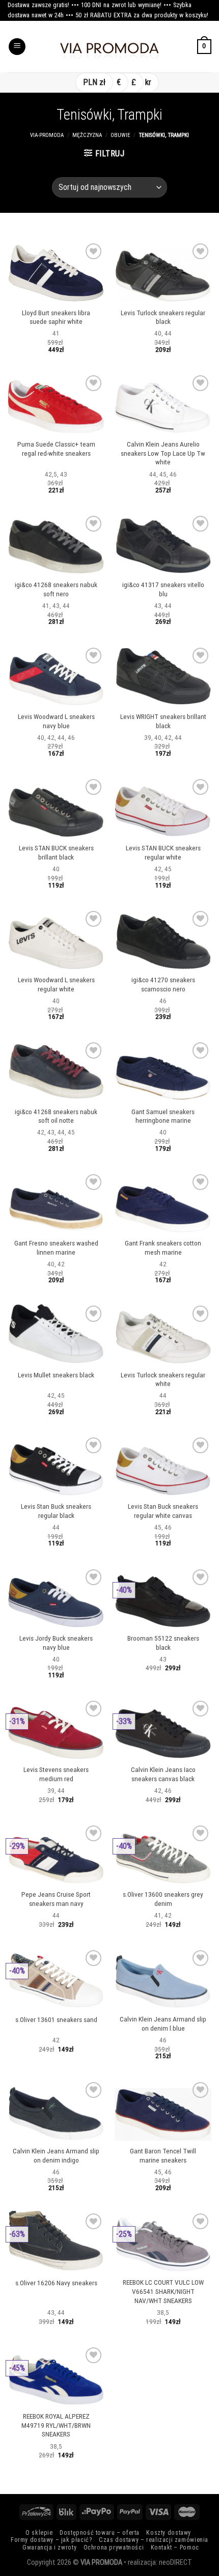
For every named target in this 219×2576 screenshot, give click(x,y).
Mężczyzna (87, 135)
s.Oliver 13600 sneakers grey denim (163, 1899)
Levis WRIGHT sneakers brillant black (163, 721)
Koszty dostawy (169, 2533)
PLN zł (94, 82)
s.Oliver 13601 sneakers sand (56, 2019)
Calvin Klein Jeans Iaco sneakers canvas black (163, 1774)
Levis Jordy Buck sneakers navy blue (56, 1643)
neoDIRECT (175, 2563)
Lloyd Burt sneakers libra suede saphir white (56, 317)
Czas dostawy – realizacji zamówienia (154, 2540)
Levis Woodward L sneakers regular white (56, 984)
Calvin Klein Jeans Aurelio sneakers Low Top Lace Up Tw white (163, 453)
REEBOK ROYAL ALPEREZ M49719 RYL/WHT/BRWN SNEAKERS (56, 2425)
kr (148, 82)
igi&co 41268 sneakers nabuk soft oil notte (56, 1116)
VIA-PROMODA (47, 135)
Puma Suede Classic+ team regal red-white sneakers (56, 449)
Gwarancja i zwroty (49, 2547)
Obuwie (120, 135)
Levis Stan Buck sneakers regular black (56, 1511)
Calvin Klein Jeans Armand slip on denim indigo (56, 2155)
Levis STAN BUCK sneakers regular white (163, 852)
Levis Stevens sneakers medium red (56, 1774)
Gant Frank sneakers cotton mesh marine (163, 1248)
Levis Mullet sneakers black (56, 1375)
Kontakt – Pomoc (175, 2547)
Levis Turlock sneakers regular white (163, 1379)
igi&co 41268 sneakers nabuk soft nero (56, 589)
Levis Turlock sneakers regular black (163, 317)
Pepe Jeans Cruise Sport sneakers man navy (56, 1899)
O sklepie (39, 2533)
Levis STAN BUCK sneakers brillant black (56, 852)
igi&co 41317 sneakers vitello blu (163, 589)
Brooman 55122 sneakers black (163, 1643)
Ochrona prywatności (114, 2547)
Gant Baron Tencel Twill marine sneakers (163, 2155)
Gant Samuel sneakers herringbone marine (163, 1116)
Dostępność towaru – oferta (100, 2533)
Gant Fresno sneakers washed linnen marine (56, 1248)
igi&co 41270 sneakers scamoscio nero (163, 984)
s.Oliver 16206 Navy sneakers (56, 2283)
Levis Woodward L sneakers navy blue (56, 721)
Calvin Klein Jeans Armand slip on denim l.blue (163, 2024)
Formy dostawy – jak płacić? (51, 2540)
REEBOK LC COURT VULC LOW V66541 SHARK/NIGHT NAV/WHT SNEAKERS (163, 2291)
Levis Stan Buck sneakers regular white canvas (163, 1511)
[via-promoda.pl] (109, 47)
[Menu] (17, 47)
